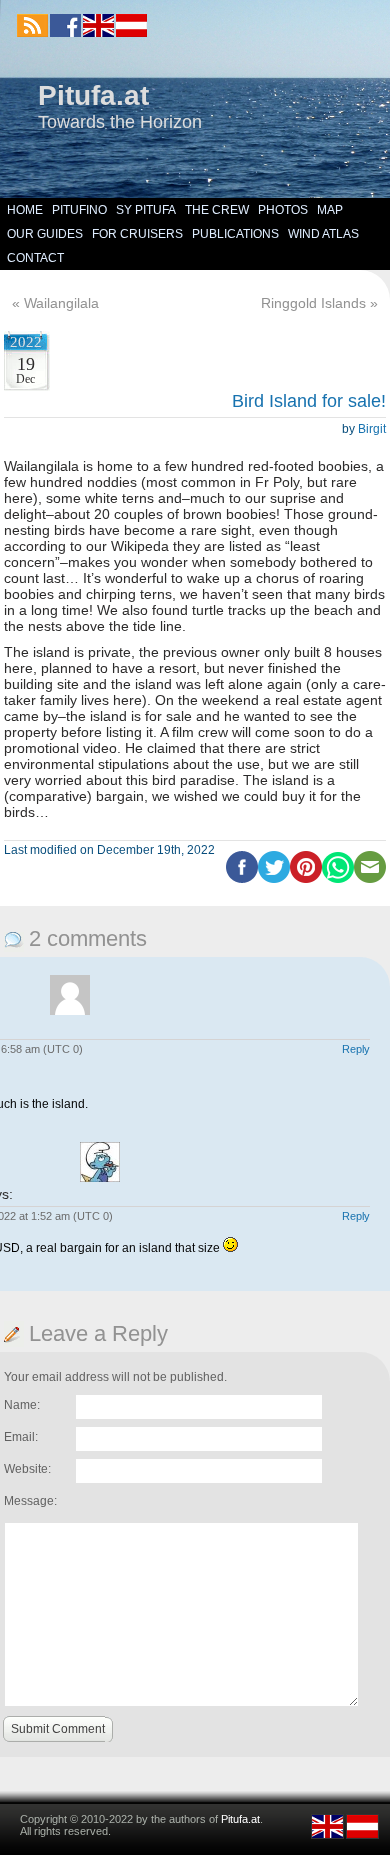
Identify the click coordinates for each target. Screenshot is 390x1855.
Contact (35, 258)
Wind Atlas (323, 234)
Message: (30, 1501)
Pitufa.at (93, 95)
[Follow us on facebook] (65, 25)
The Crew (217, 210)
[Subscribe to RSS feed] (32, 25)
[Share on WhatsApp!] (338, 879)
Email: (21, 1437)
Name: (22, 1405)
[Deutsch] (130, 33)
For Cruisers (137, 234)
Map (330, 210)
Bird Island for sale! (309, 401)
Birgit (372, 429)
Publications (235, 234)
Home (25, 210)
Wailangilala (61, 303)
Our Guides (45, 234)
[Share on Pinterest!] (306, 879)
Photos (283, 210)
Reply (356, 1049)
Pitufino (79, 210)
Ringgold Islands (313, 303)
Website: (27, 1469)
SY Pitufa (146, 210)
